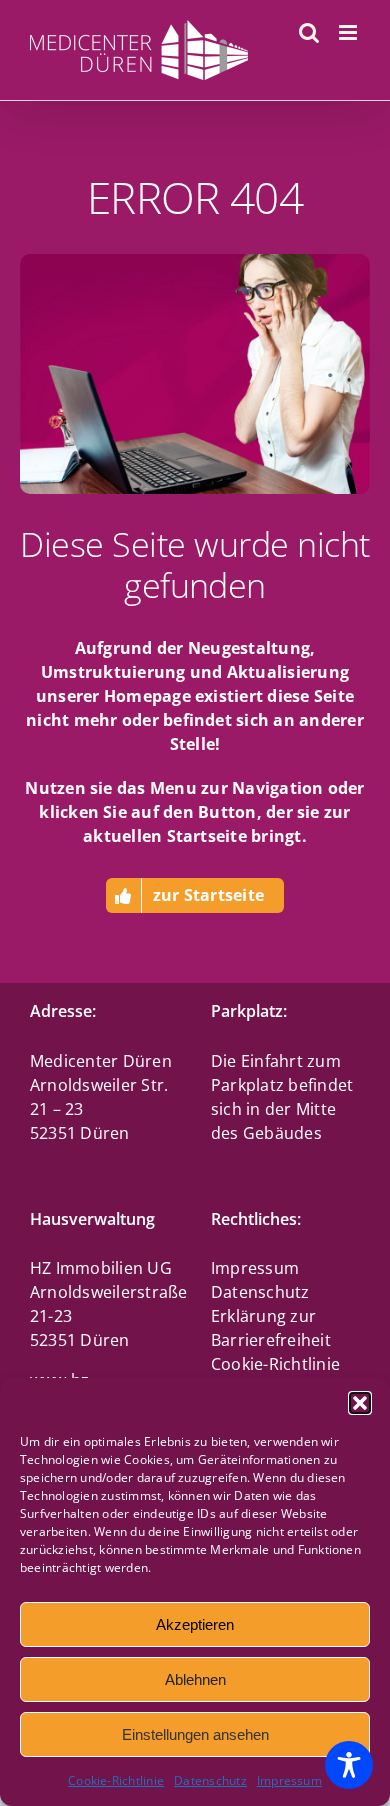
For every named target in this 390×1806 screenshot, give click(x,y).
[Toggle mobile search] (309, 32)
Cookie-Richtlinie (116, 1780)
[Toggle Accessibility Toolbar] (349, 1765)
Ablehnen (195, 1679)
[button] (360, 1403)
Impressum (289, 1780)
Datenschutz (210, 1780)
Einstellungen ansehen (195, 1734)
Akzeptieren (195, 1624)
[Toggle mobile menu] (349, 32)
